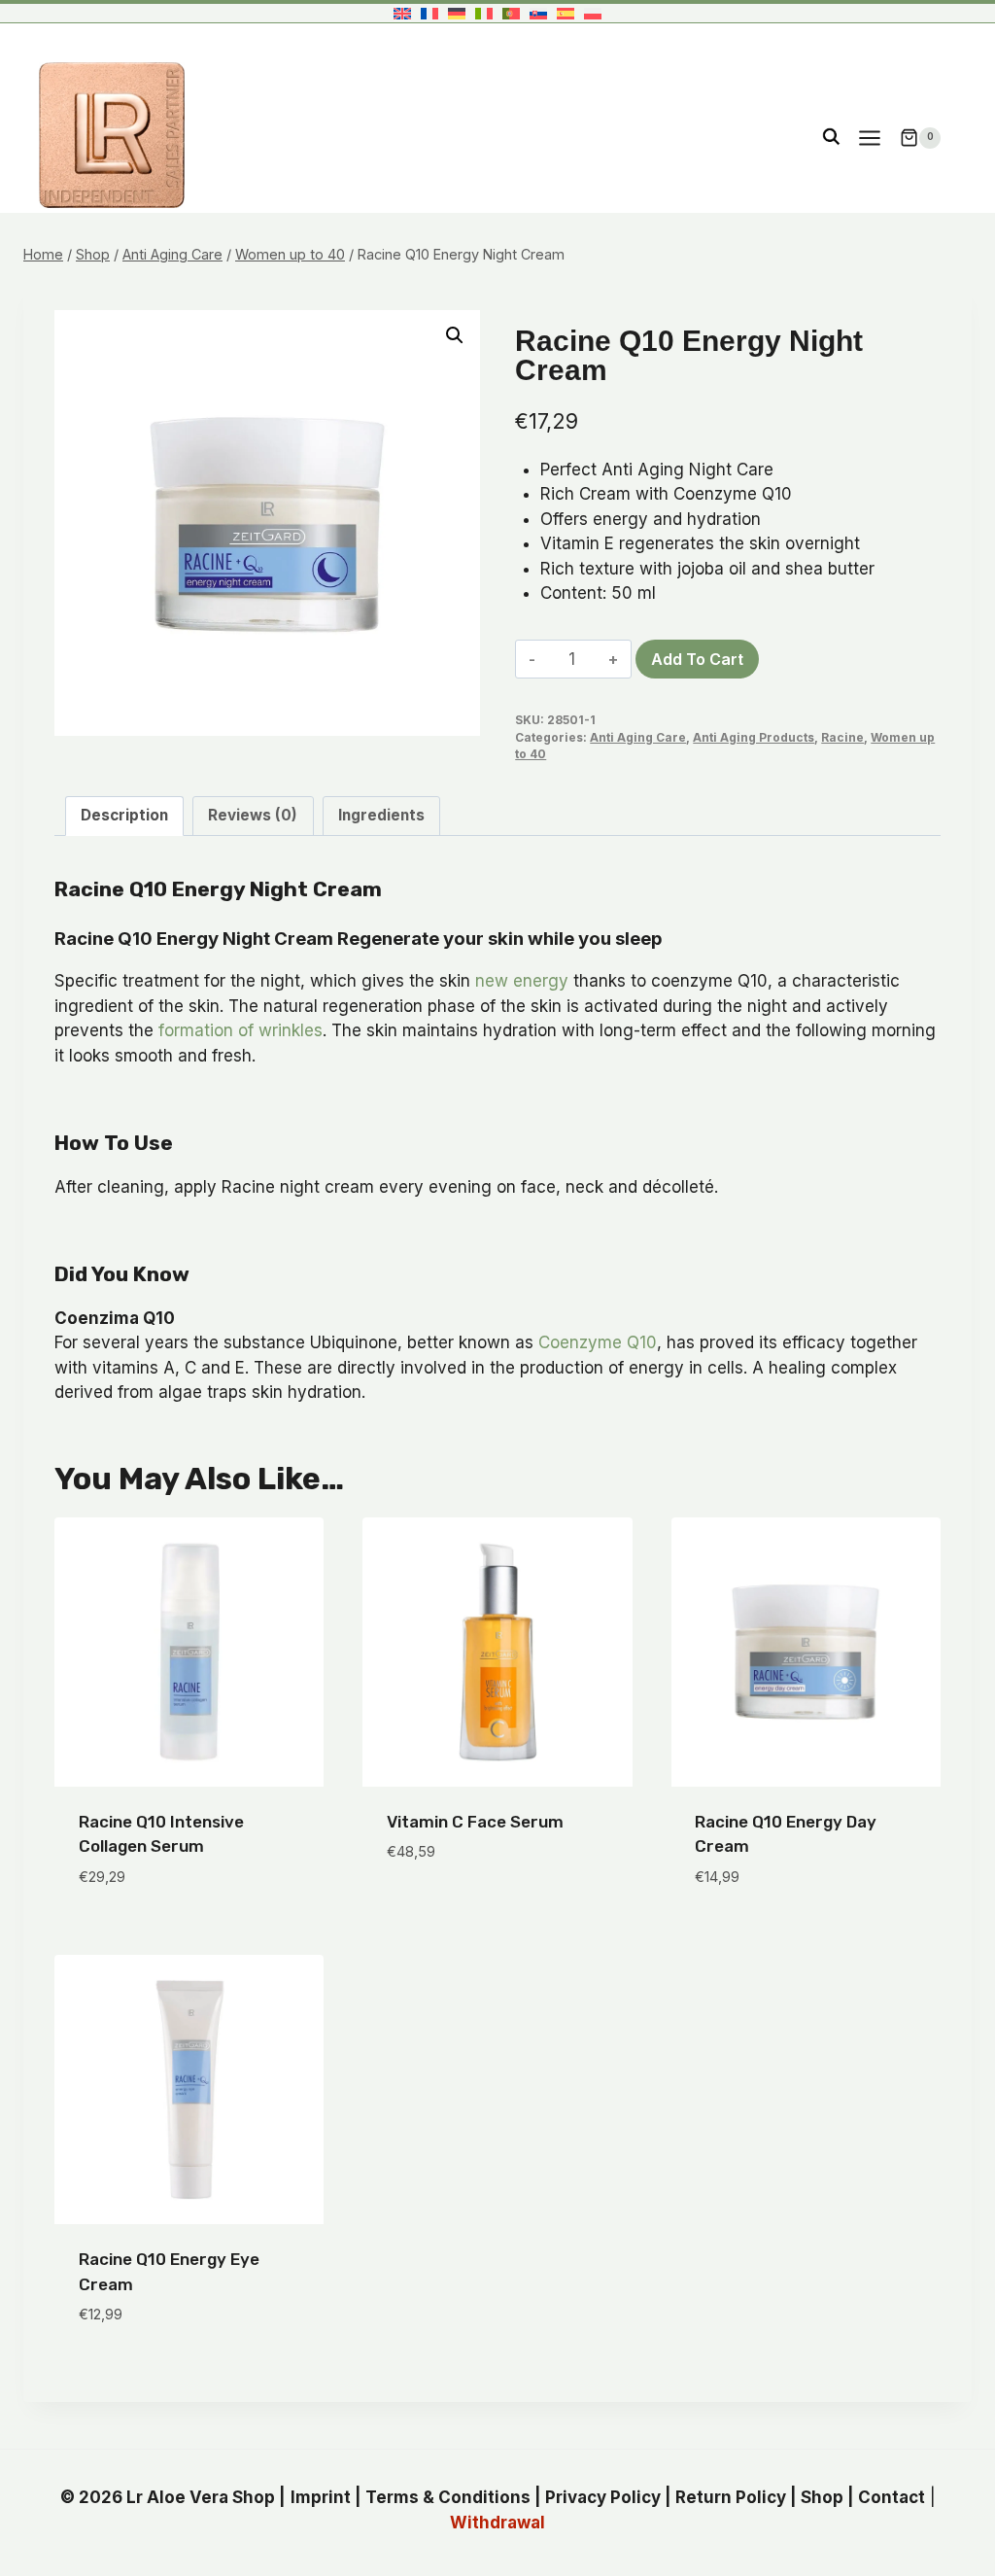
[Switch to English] (402, 13)
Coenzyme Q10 (598, 1342)
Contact (892, 2497)
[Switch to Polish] (593, 13)
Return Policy (731, 2497)
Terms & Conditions (448, 2497)
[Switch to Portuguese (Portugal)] (511, 13)
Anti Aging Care (638, 737)
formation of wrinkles (240, 1030)
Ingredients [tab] (381, 815)
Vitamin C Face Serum (475, 1822)
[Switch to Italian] (484, 13)
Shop (822, 2497)
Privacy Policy (603, 2497)
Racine (842, 737)
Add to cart (697, 659)
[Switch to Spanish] (566, 13)
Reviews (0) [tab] (253, 815)
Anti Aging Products (754, 737)
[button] (455, 335)
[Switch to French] (429, 13)
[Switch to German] (457, 13)
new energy (522, 981)
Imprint (321, 2497)
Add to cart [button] (436, 1910)
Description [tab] (124, 815)
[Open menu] (869, 138)
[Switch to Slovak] (538, 13)
